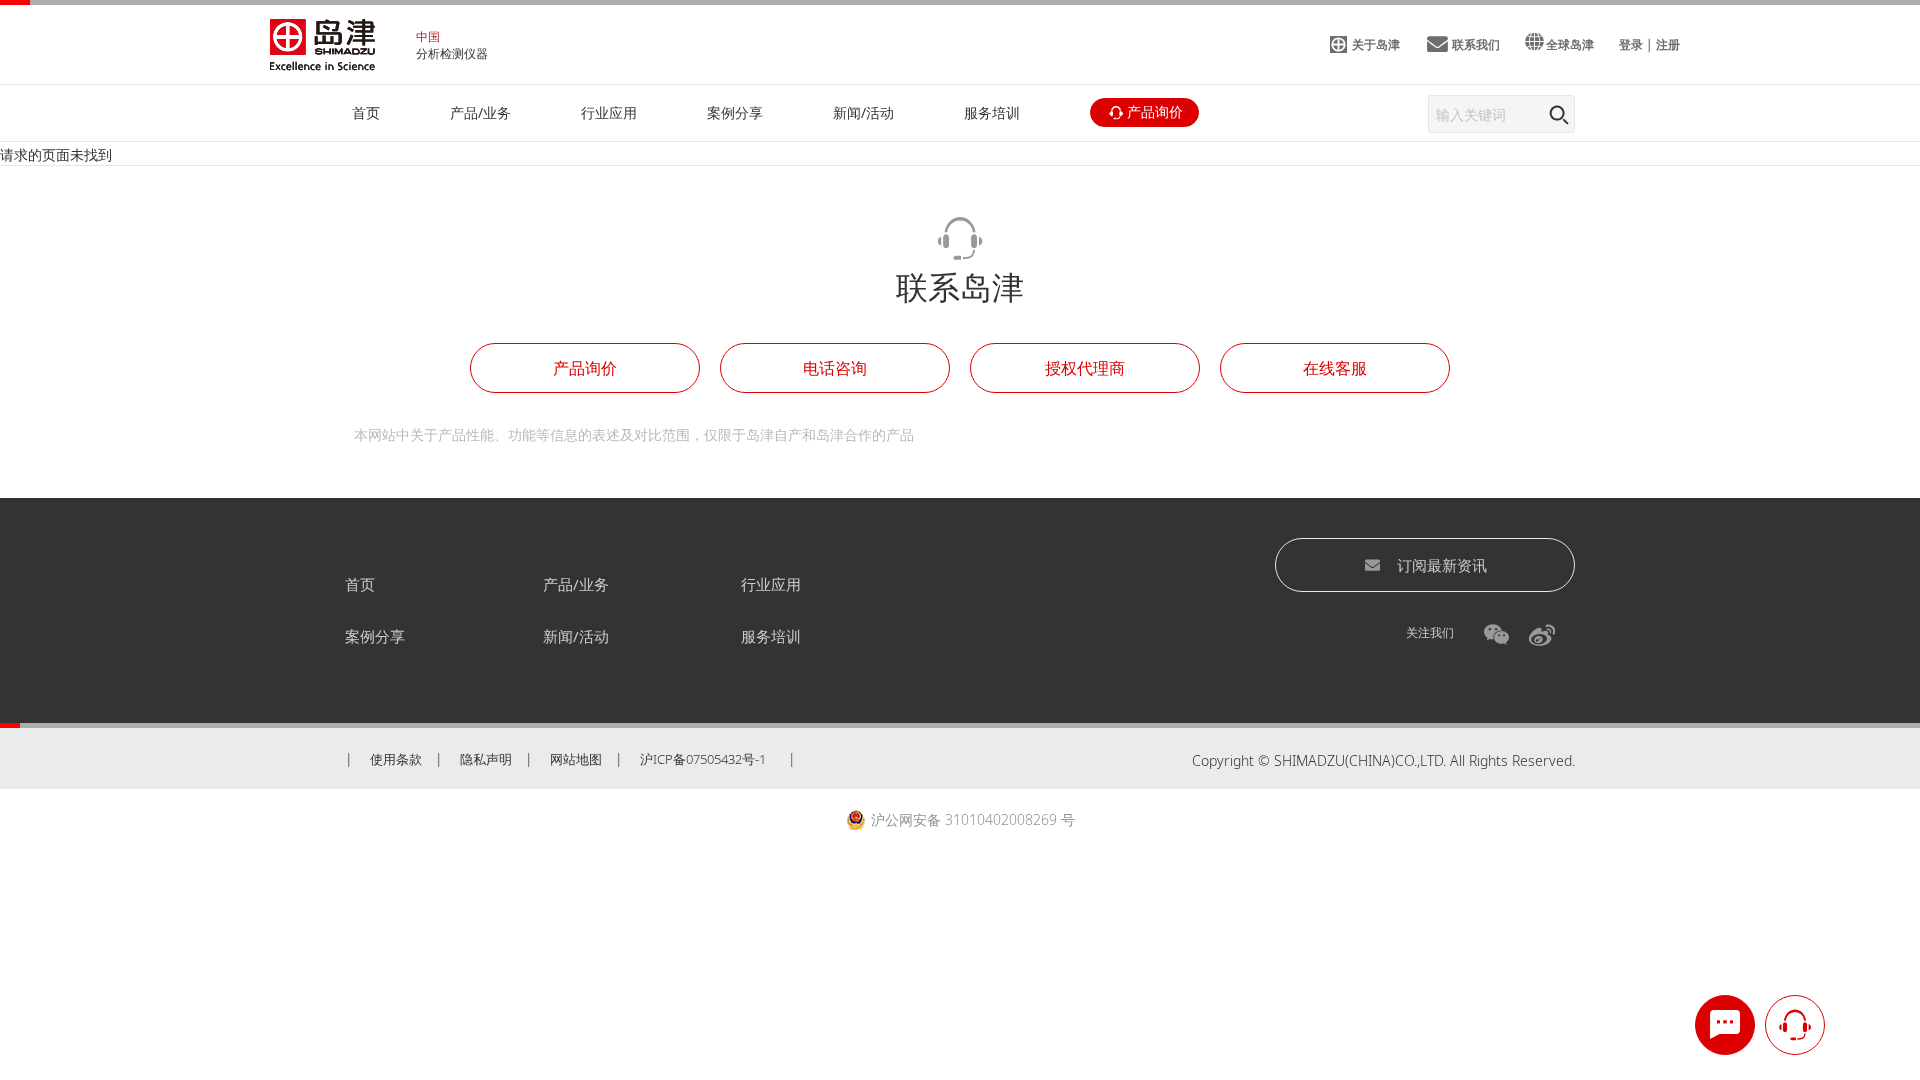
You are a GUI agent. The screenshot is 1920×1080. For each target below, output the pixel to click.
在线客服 (1335, 368)
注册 (1668, 44)
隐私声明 (486, 759)
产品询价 (585, 368)
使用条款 (396, 759)
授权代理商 (1085, 368)
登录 (1631, 44)
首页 (360, 584)
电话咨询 (835, 368)
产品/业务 (576, 584)
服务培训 (771, 636)
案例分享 (375, 636)
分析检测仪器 (452, 53)
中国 (428, 36)
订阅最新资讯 (1442, 565)
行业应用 (771, 584)
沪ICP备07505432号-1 (703, 759)
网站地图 (576, 759)
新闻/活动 (576, 636)
